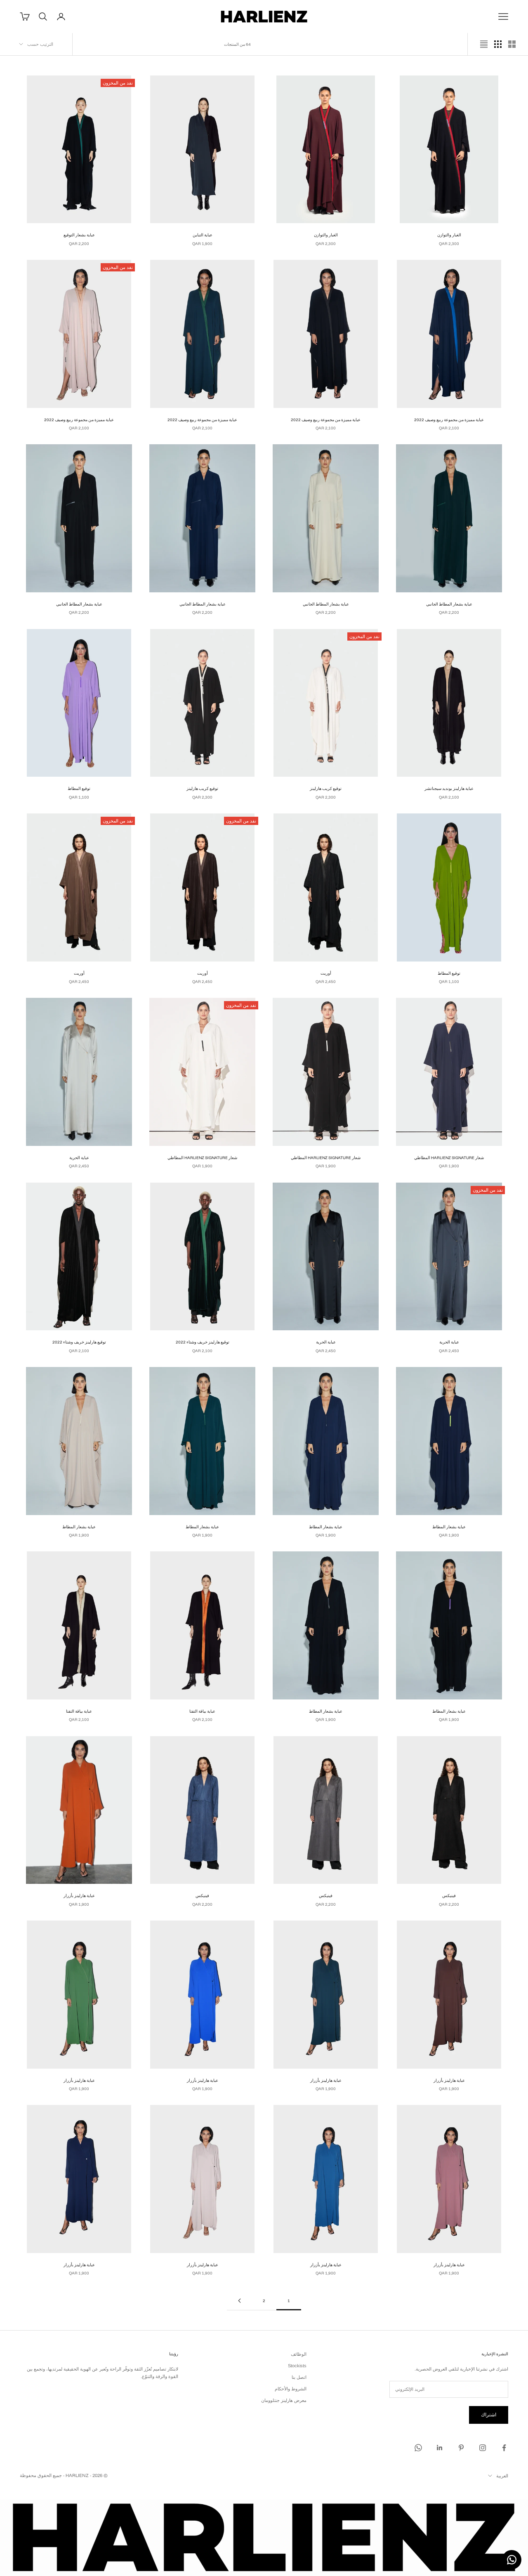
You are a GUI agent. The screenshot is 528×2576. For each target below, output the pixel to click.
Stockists (297, 2366)
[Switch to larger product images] (512, 44)
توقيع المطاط (79, 788)
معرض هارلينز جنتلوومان (284, 2400)
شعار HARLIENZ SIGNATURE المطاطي (449, 1157)
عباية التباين (203, 235)
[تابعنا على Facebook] (504, 2448)
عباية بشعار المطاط (449, 1527)
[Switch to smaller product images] (498, 44)
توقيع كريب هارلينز (326, 788)
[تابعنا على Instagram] (483, 2448)
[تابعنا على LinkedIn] (440, 2448)
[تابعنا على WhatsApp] (418, 2448)
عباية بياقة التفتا (202, 1711)
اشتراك (489, 2415)
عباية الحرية (79, 1157)
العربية (502, 2476)
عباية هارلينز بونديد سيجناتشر (449, 788)
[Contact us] (512, 2560)
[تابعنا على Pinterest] (461, 2448)
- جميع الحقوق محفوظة (42, 2475)
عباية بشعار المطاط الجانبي (449, 604)
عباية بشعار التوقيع (79, 235)
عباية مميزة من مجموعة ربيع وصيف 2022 (449, 420)
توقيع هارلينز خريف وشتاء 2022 (203, 1342)
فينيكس (449, 1895)
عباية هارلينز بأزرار (79, 1895)
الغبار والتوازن (449, 235)
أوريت (326, 973)
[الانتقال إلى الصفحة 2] (239, 2301)
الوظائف (299, 2354)
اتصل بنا (299, 2377)
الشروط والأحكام (291, 2389)
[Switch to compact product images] (484, 44)
